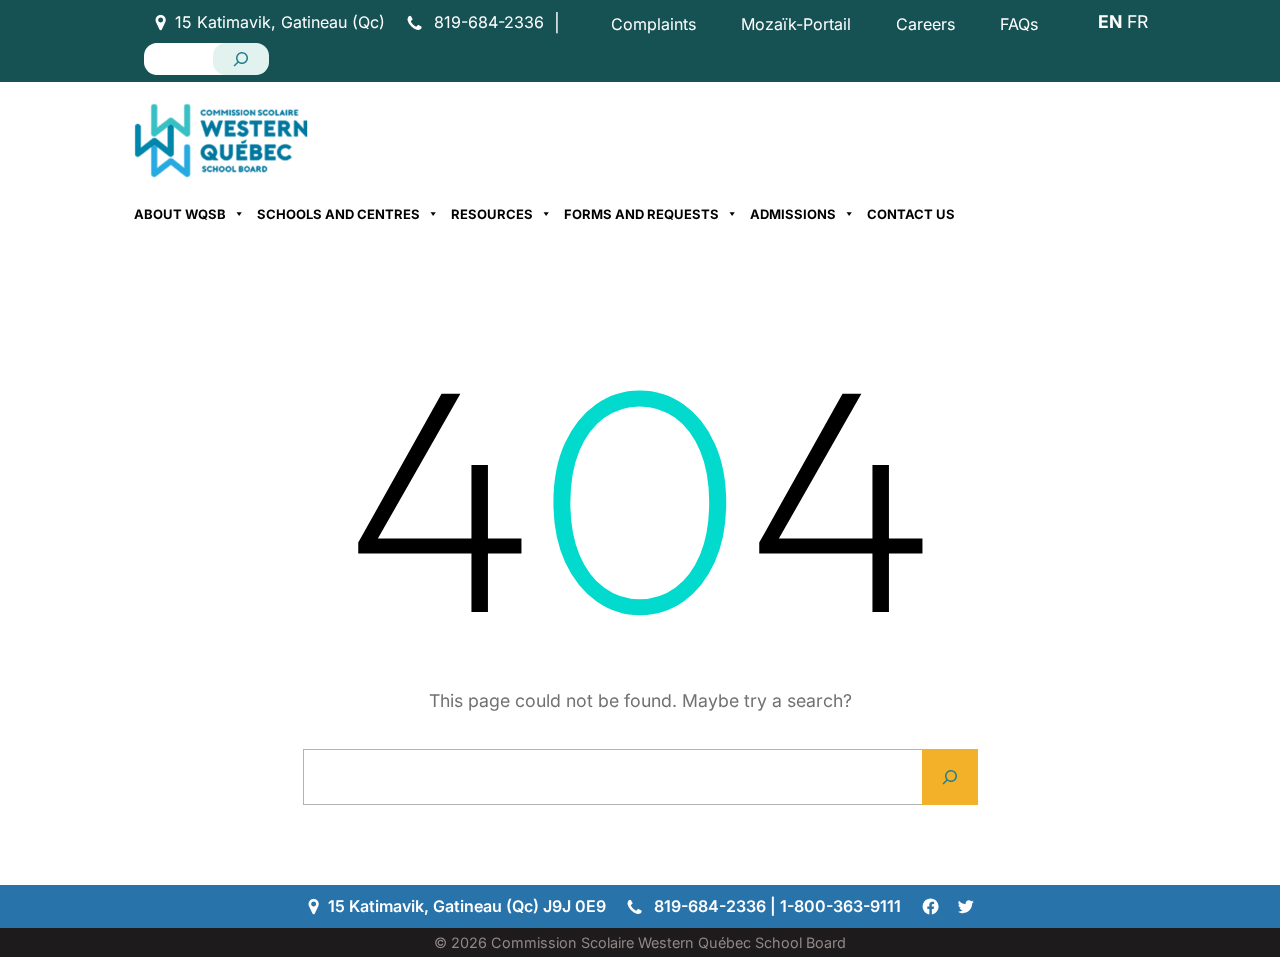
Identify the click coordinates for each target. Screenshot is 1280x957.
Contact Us (911, 214)
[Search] (241, 59)
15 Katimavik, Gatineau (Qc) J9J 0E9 (467, 906)
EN (1110, 21)
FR (1137, 21)
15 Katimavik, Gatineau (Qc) (280, 22)
